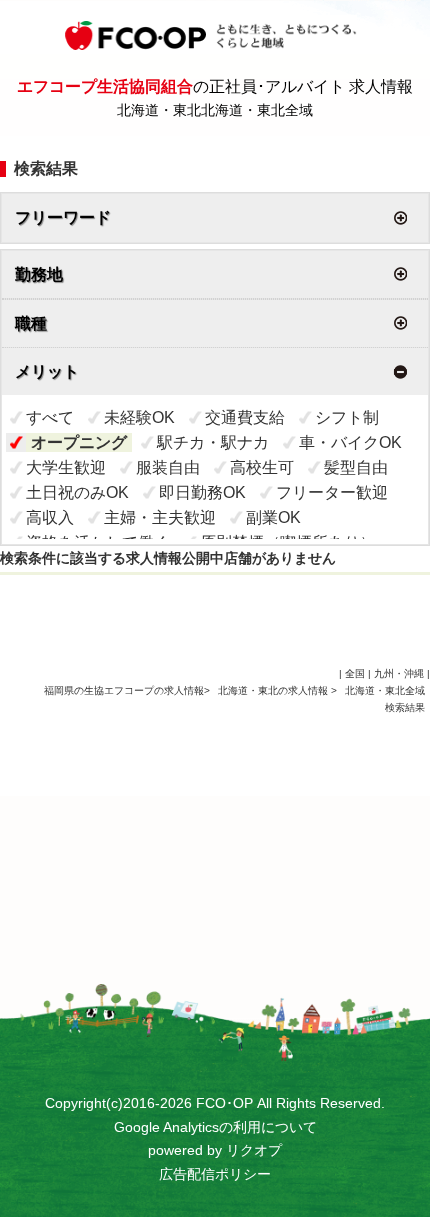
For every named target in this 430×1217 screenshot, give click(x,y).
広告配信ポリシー (215, 1174)
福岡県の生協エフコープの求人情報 (124, 690)
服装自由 (168, 467)
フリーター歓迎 (332, 492)
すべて (50, 417)
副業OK (273, 517)
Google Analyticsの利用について (215, 1127)
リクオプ (254, 1150)
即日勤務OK (202, 492)
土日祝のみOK (77, 492)
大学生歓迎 (66, 467)
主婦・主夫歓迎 (160, 517)
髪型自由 (356, 467)
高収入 (50, 517)
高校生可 (262, 467)
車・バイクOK (350, 442)
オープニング (79, 442)
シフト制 (347, 417)
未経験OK (139, 417)
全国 (355, 673)
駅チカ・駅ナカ (213, 442)
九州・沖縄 (399, 673)
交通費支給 (245, 417)
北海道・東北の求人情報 (274, 690)
